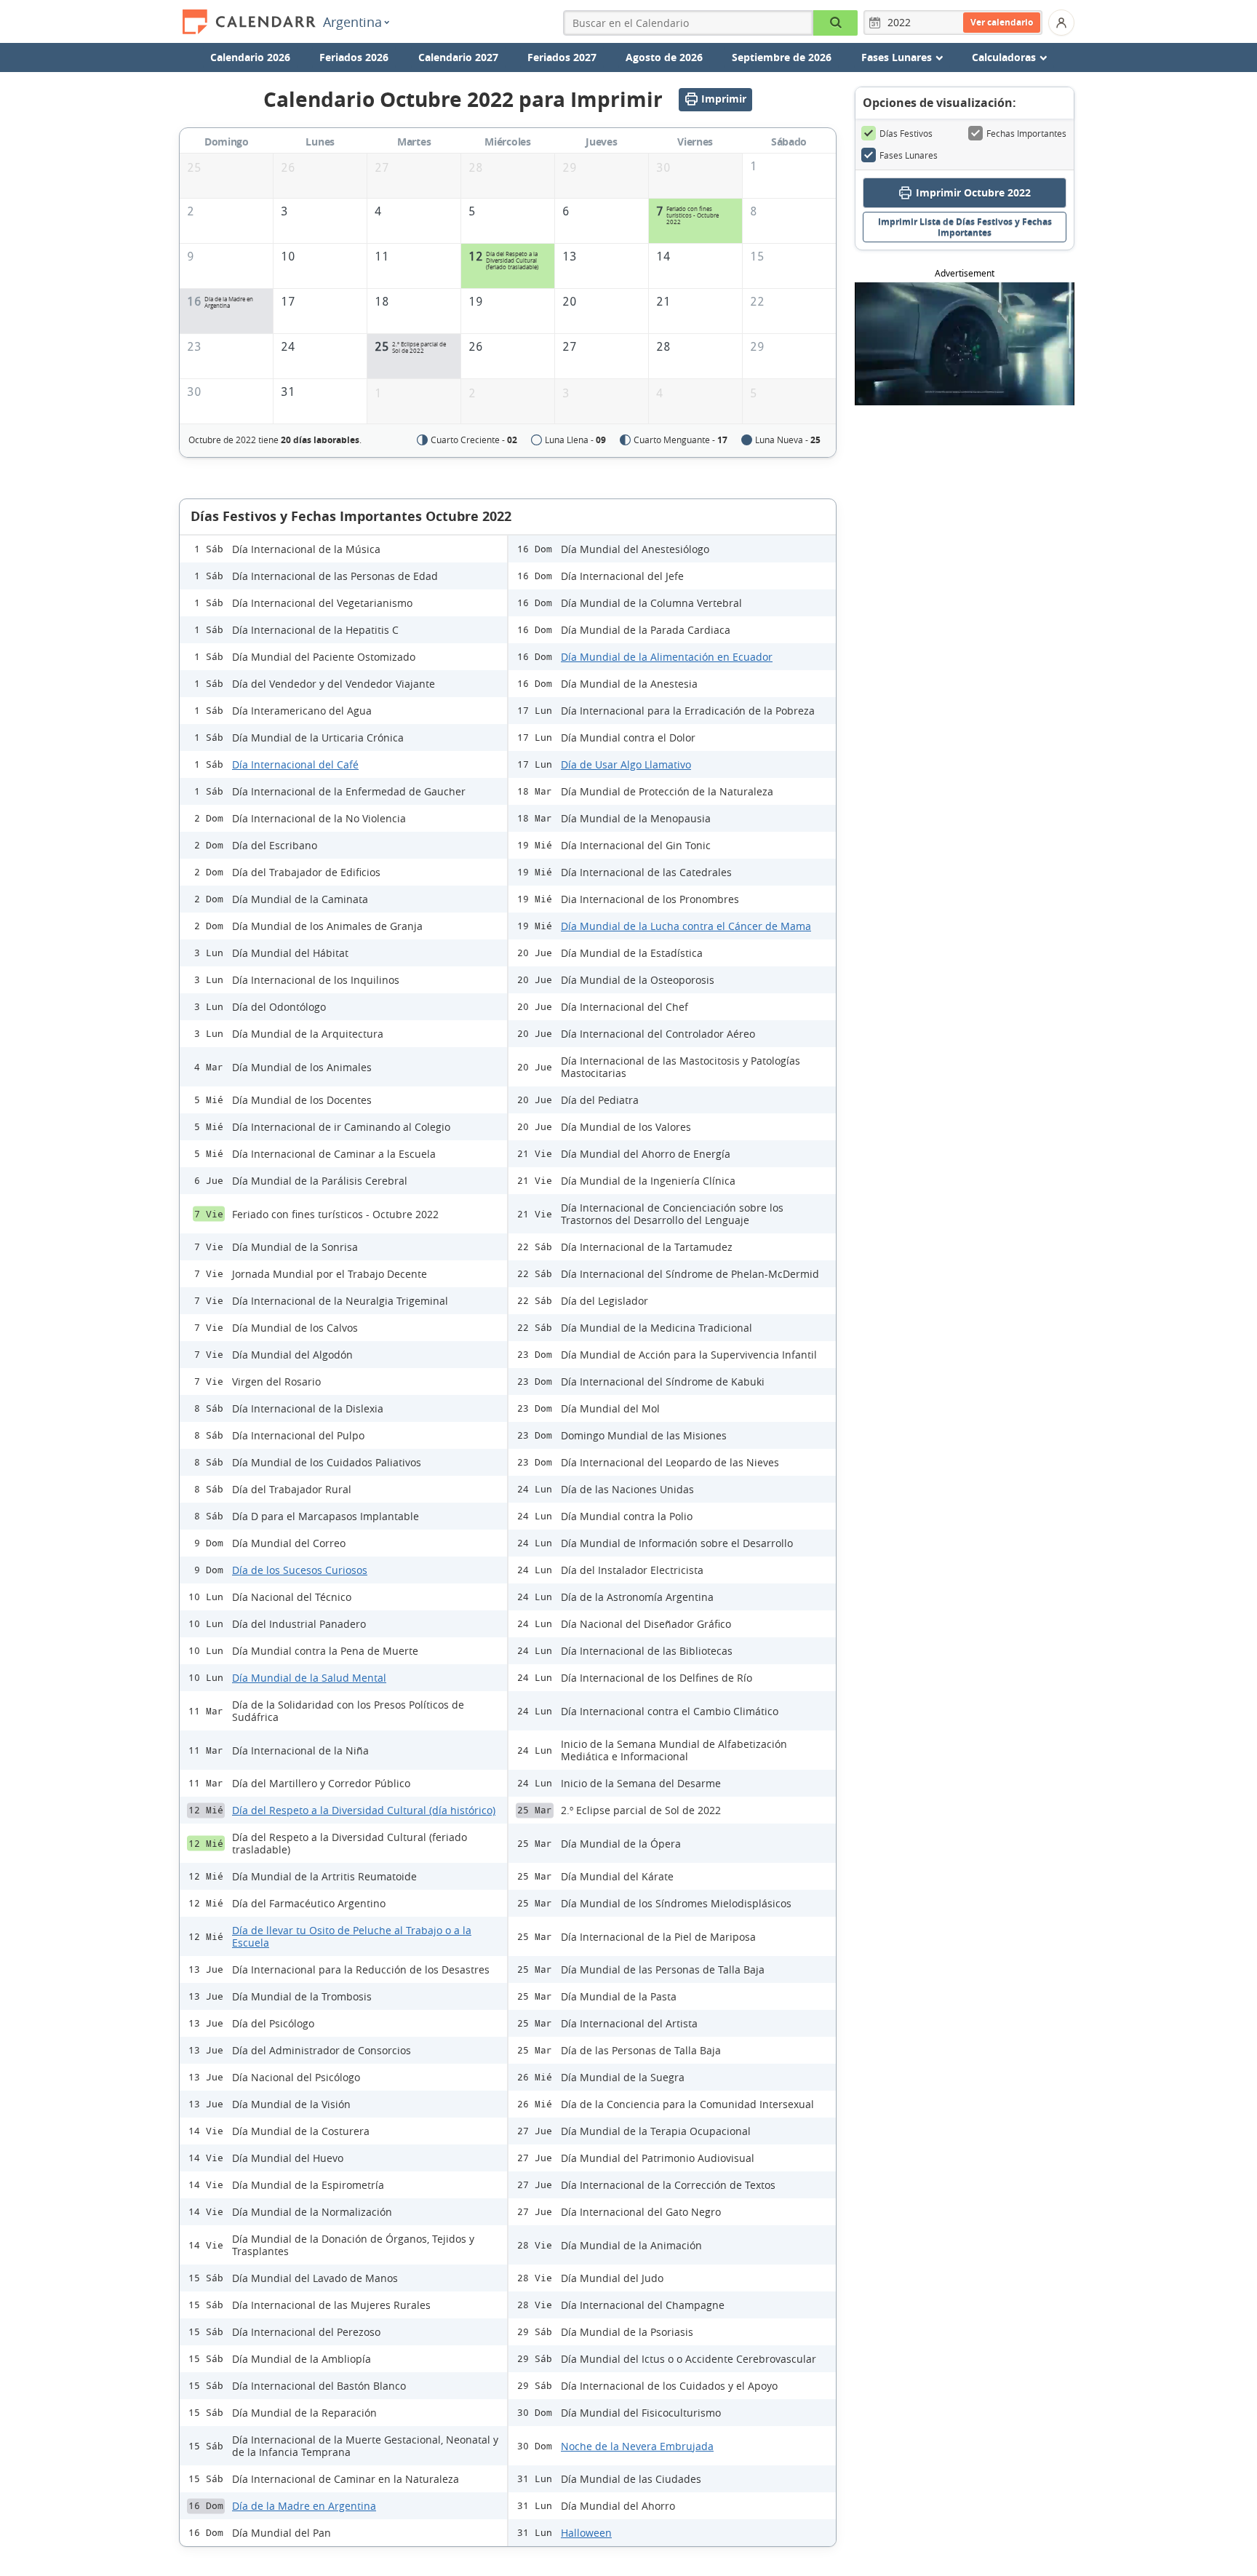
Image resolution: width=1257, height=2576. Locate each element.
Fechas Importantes (1026, 133)
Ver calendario (1002, 22)
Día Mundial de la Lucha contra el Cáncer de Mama (686, 926)
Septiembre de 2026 (782, 57)
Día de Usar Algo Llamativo (626, 764)
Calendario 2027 (458, 57)
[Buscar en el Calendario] (835, 23)
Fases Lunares (909, 155)
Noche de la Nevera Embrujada (637, 2446)
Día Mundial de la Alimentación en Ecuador (667, 657)
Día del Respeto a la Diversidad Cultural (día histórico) (364, 1810)
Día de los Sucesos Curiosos (300, 1570)
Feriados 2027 (562, 57)
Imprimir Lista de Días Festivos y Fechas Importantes (965, 227)
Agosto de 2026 (664, 57)
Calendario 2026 (250, 57)
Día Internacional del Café (295, 764)
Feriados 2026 (354, 57)
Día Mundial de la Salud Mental (309, 1678)
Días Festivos (906, 133)
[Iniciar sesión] (1061, 23)
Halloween (586, 2533)
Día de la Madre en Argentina (304, 2506)
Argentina (352, 22)
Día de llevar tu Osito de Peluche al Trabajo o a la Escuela (352, 1936)
